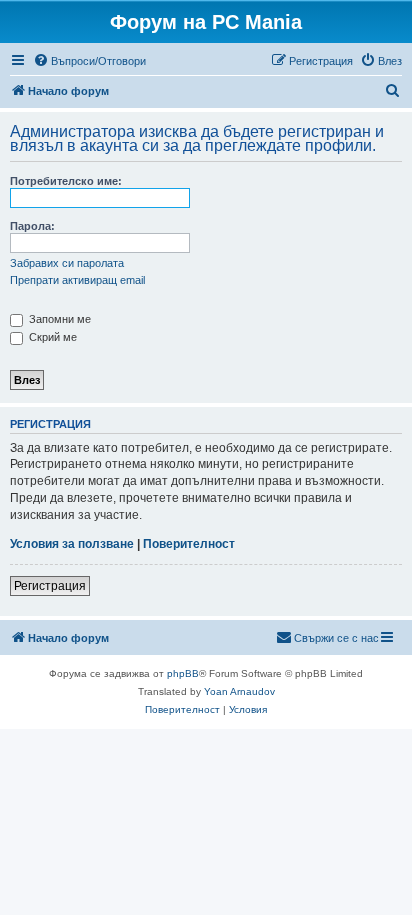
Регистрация (50, 586)
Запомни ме (58, 319)
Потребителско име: (66, 181)
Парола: (32, 226)
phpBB (183, 673)
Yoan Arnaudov (239, 691)
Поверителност (189, 544)
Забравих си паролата (67, 263)
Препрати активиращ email (77, 280)
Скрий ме (51, 337)
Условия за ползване (72, 544)
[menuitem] (89, 61)
